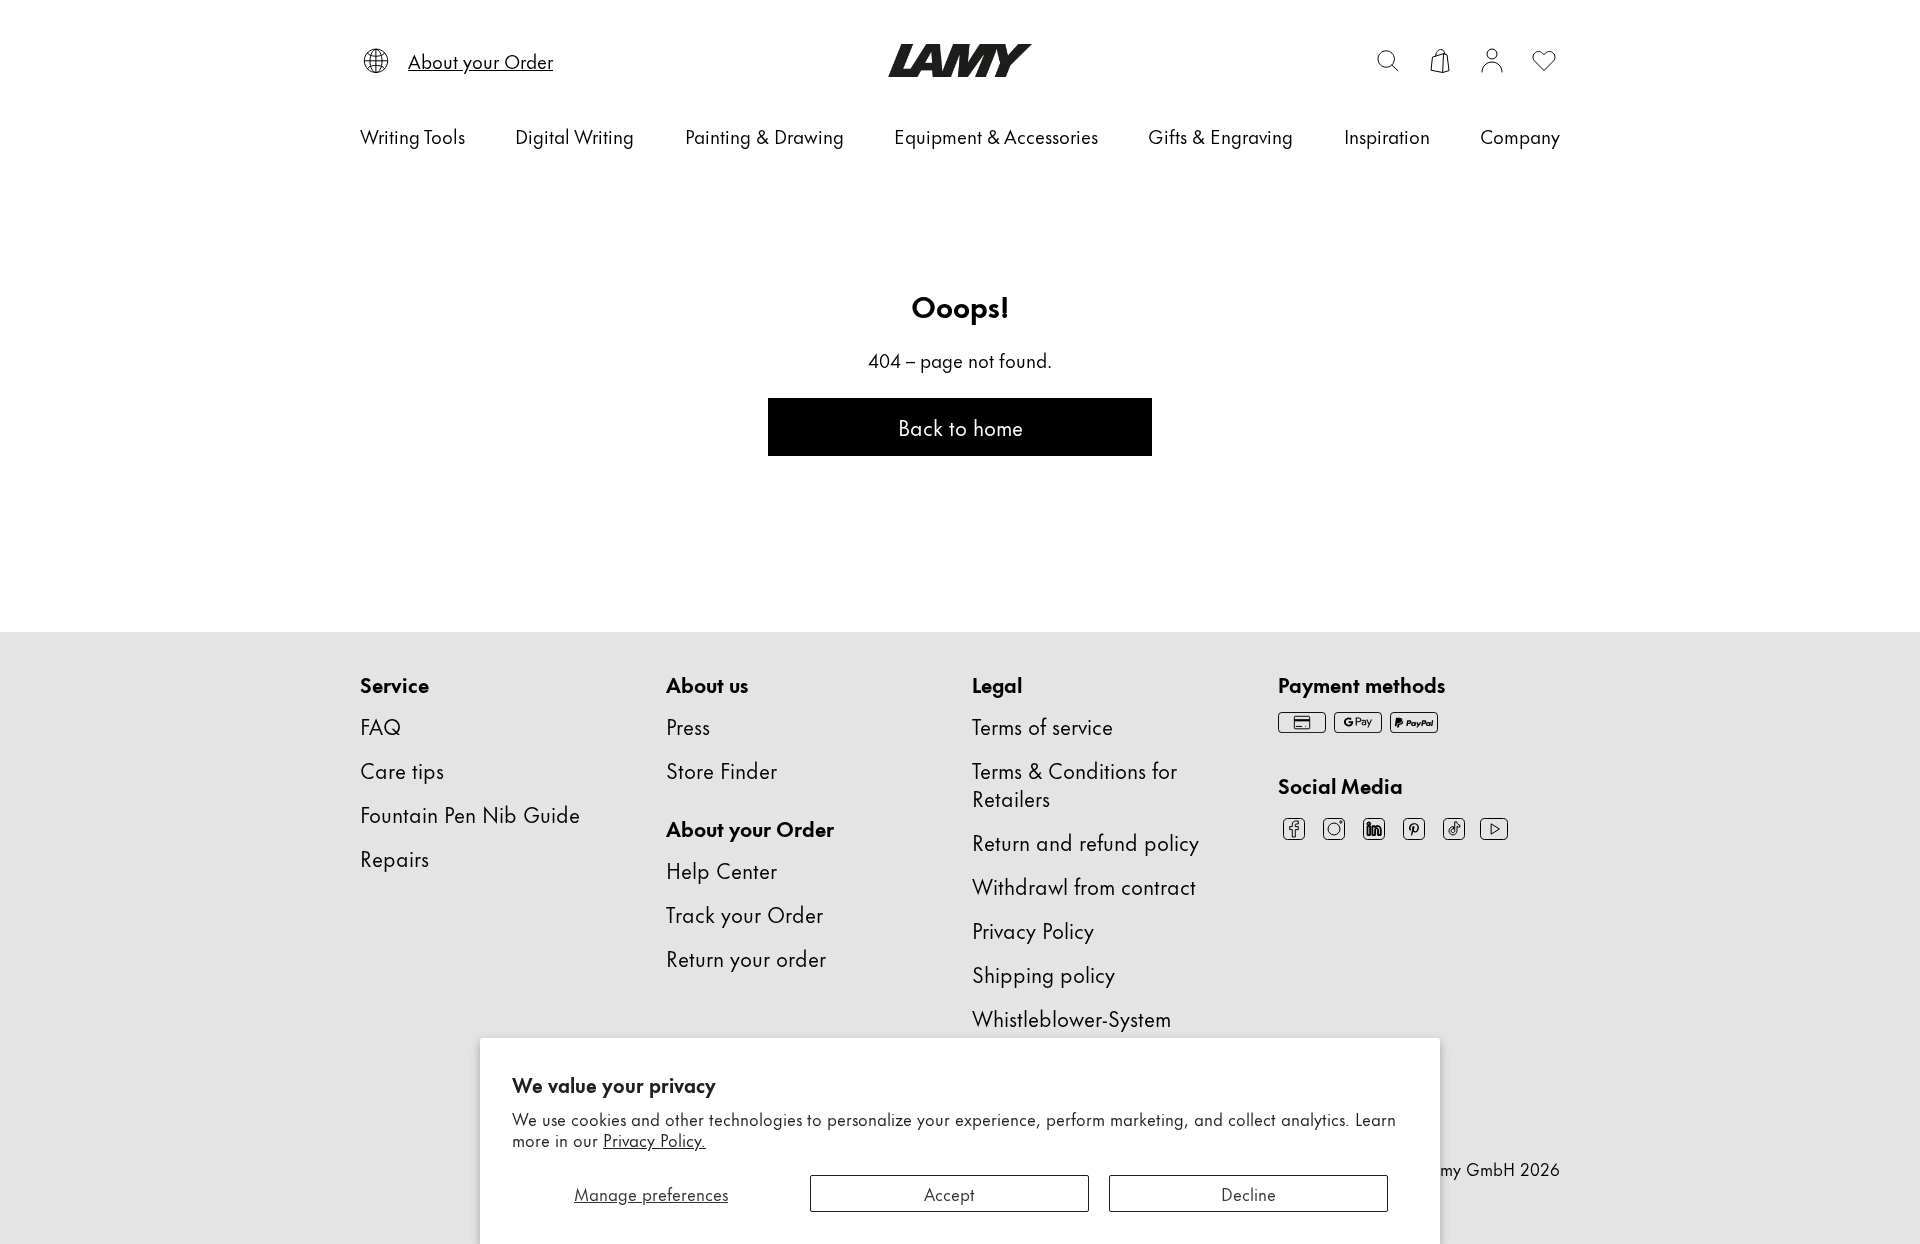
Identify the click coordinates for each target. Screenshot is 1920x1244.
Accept (949, 1193)
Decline (1248, 1193)
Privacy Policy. (654, 1139)
